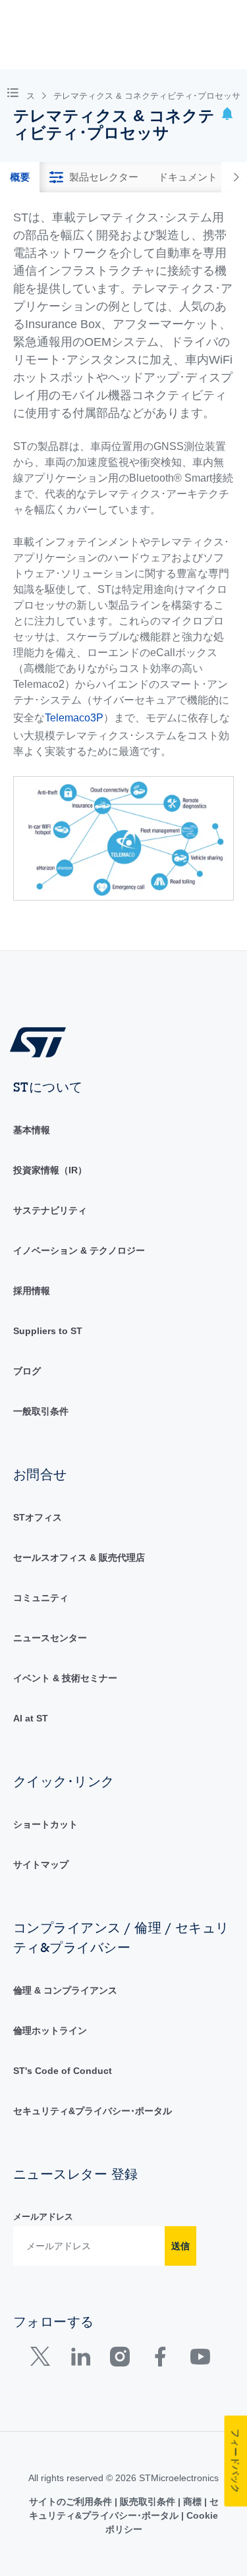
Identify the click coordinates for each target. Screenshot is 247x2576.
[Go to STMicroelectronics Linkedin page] (80, 2360)
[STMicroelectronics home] (43, 1041)
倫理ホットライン (50, 2030)
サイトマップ (41, 1864)
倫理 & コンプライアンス (65, 1990)
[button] (15, 92)
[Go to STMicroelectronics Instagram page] (120, 2360)
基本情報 (32, 1130)
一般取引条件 (41, 1411)
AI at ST (31, 1718)
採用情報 (32, 1291)
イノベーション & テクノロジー (79, 1250)
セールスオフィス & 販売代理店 (79, 1557)
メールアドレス (43, 2217)
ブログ (27, 1371)
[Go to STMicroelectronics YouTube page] (200, 2360)
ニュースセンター (50, 1638)
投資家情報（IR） (50, 1170)
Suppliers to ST (48, 1331)
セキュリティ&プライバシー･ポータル (93, 2111)
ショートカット (45, 1824)
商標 (192, 2502)
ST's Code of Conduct (63, 2071)
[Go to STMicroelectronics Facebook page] (160, 2360)
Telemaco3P (74, 718)
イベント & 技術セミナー (65, 1678)
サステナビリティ (50, 1210)
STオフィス (38, 1517)
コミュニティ (41, 1598)
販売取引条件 (148, 2502)
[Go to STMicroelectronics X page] (43, 2360)
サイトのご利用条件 (72, 2502)
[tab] (20, 177)
